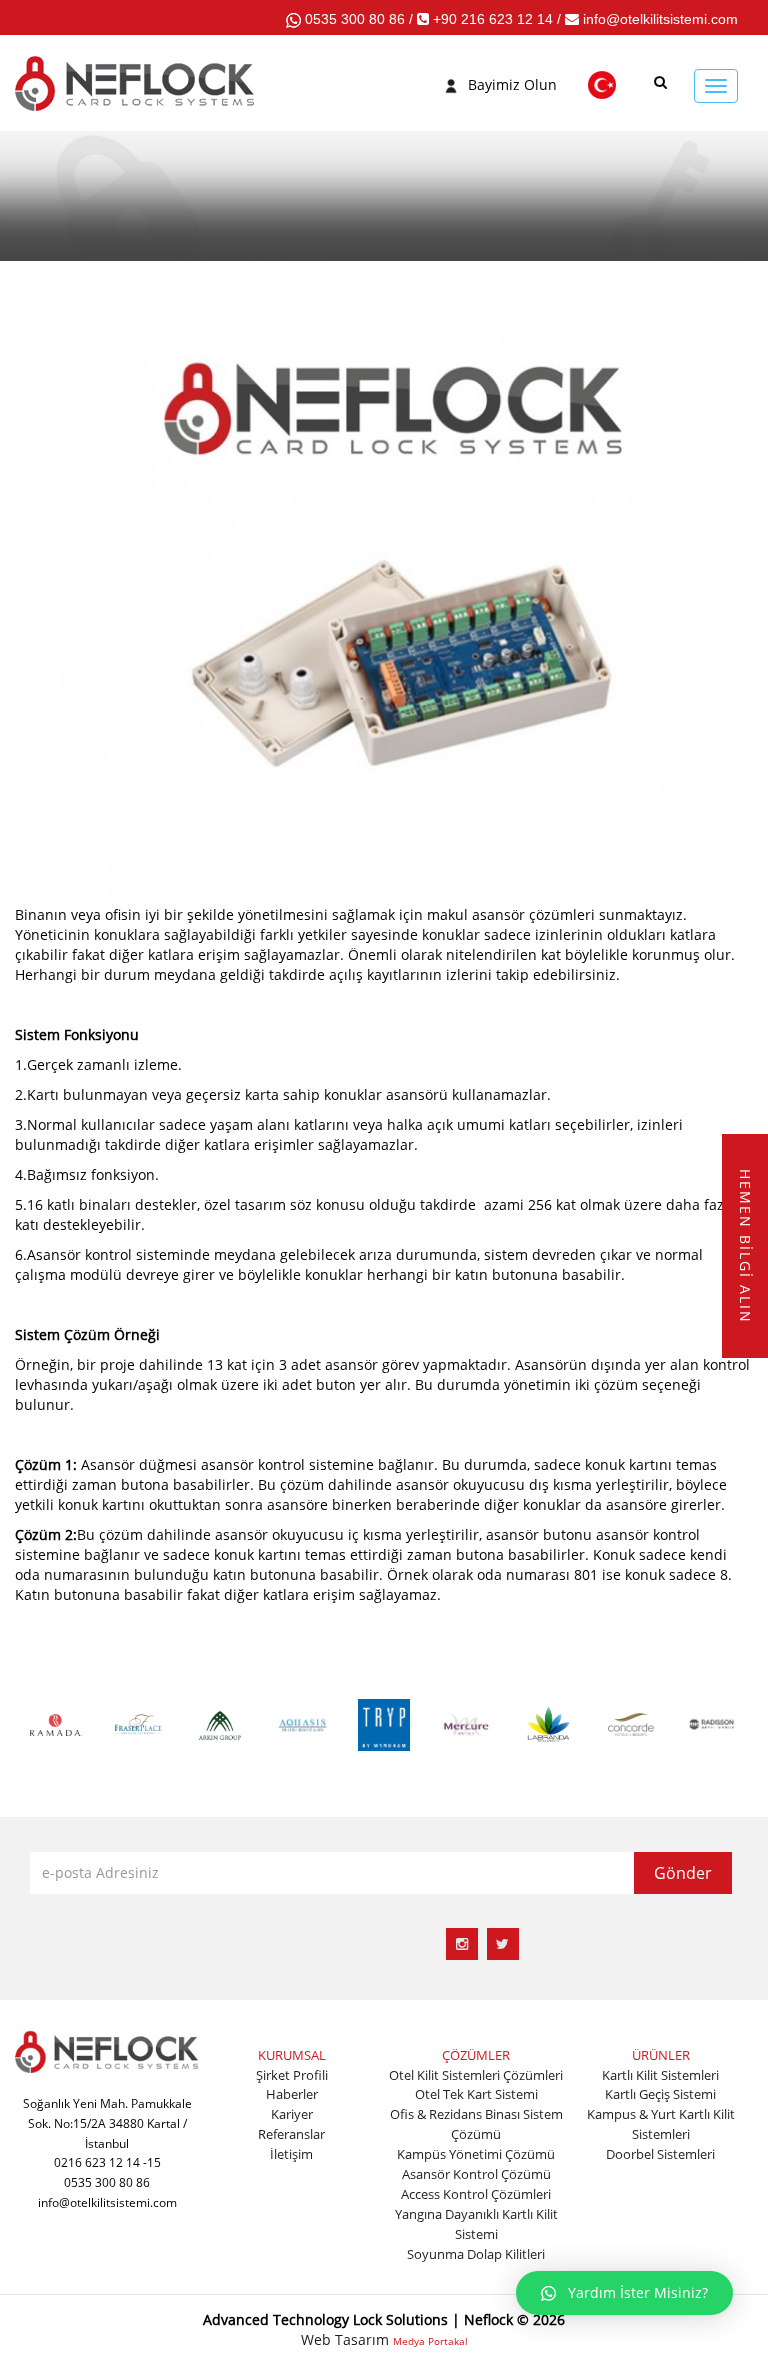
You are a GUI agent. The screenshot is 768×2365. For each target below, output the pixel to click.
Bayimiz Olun (512, 84)
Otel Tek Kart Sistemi (476, 2094)
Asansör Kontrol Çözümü (476, 2174)
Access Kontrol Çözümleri (476, 2194)
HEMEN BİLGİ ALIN (745, 1245)
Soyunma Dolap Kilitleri (476, 2254)
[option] (56, 1723)
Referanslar (291, 2134)
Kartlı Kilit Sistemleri (660, 2075)
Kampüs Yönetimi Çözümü (476, 2154)
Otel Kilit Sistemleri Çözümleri (476, 2075)
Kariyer (292, 2114)
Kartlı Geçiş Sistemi (660, 2094)
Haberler (292, 2094)
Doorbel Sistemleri (660, 2154)
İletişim (291, 2154)
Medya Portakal (430, 2341)
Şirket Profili (292, 2075)
